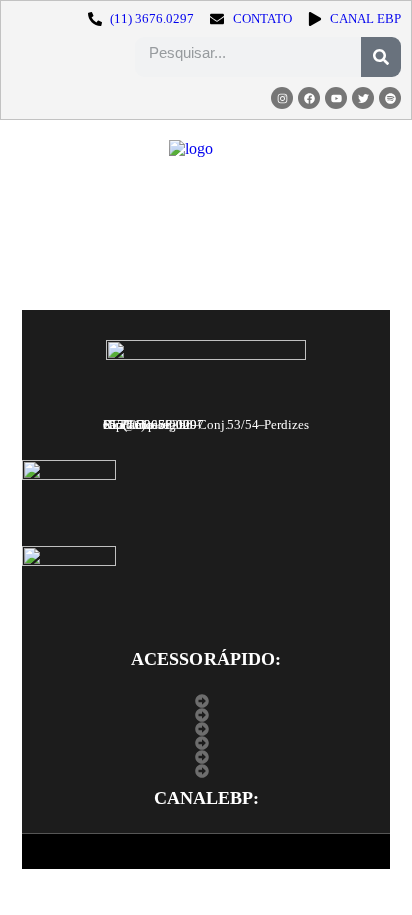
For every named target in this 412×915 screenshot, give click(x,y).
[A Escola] (206, 701)
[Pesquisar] (381, 57)
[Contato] (206, 771)
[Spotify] (390, 98)
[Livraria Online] (206, 757)
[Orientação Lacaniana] (206, 743)
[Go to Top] (372, 875)
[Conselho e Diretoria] (206, 715)
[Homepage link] (191, 148)
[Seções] (206, 729)
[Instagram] (282, 98)
